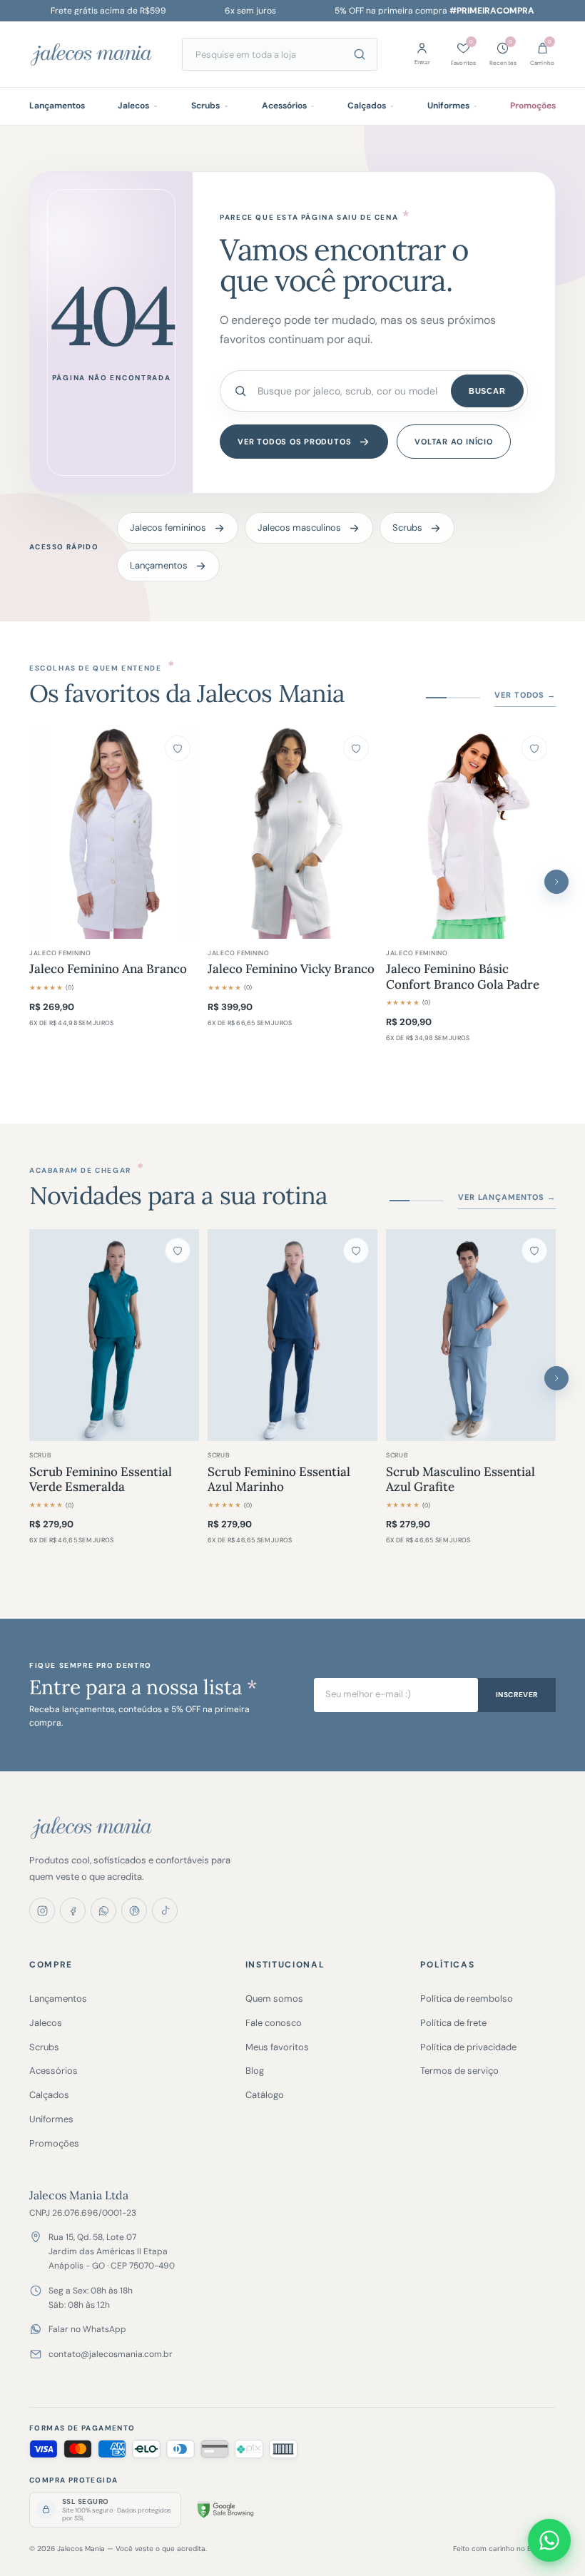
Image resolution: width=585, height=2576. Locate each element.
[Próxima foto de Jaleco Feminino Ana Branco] (181, 833)
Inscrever (517, 1695)
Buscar (487, 391)
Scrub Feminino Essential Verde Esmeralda (101, 1480)
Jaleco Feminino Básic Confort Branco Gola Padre (463, 977)
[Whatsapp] (103, 1910)
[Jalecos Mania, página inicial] (97, 54)
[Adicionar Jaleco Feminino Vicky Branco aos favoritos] (356, 748)
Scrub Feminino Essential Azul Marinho (279, 1480)
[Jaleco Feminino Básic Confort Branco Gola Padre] (471, 833)
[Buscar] (360, 54)
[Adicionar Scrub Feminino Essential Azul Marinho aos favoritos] (356, 1251)
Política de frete (453, 2023)
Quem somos (274, 1999)
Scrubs (205, 106)
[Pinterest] (134, 1910)
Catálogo (265, 2095)
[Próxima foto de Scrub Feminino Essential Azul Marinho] (360, 1335)
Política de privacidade (468, 2047)
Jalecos (133, 106)
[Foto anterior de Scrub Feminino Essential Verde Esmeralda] (47, 1335)
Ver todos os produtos (294, 442)
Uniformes (448, 106)
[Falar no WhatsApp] (549, 2540)
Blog (255, 2071)
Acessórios (284, 106)
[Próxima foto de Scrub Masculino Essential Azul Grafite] (538, 1335)
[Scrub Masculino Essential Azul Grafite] (471, 1335)
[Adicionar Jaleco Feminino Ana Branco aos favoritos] (178, 748)
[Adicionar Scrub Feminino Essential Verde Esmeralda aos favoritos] (178, 1251)
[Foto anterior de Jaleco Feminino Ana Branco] (47, 833)
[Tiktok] (165, 1910)
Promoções (533, 106)
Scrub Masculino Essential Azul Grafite (461, 1480)
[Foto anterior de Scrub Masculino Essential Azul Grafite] (404, 1335)
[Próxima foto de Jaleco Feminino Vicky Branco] (360, 833)
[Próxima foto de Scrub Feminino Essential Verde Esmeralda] (181, 1335)
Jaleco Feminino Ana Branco (108, 969)
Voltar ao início (453, 442)
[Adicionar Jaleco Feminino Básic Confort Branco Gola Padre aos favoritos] (534, 748)
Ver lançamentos (507, 1197)
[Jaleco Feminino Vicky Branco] (292, 833)
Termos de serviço (459, 2071)
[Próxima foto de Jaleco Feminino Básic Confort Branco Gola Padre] (538, 833)
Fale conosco (274, 2023)
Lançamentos (57, 106)
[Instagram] (42, 1910)
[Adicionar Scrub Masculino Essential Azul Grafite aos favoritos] (534, 1251)
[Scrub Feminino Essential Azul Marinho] (292, 1335)
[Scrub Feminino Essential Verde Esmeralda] (114, 1335)
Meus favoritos (277, 2047)
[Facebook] (73, 1910)
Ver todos (525, 695)
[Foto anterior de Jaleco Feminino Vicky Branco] (225, 833)
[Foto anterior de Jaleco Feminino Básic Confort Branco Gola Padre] (404, 833)
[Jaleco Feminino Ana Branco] (114, 833)
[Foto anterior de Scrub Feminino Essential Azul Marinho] (225, 1335)
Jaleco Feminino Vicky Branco (291, 969)
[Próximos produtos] (556, 882)
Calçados (367, 106)
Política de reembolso (467, 1999)
